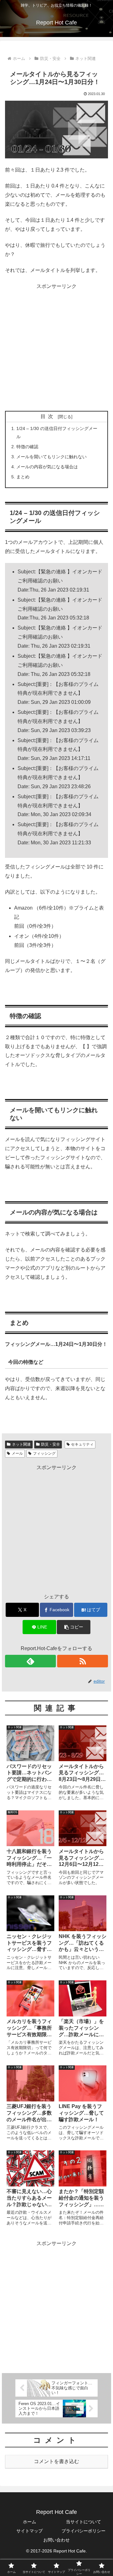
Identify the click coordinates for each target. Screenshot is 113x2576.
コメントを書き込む (56, 2461)
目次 (48, 416)
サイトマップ (30, 2531)
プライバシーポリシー (83, 2531)
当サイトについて (83, 2522)
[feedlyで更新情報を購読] (30, 1661)
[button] (74, 1627)
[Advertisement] (56, 348)
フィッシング (44, 1453)
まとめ (23, 477)
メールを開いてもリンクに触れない (51, 457)
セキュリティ (82, 1444)
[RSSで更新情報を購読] (83, 1661)
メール (17, 1453)
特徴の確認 (27, 447)
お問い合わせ (56, 2540)
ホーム (30, 2522)
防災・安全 (51, 1444)
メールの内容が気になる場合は (47, 467)
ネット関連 (21, 1444)
